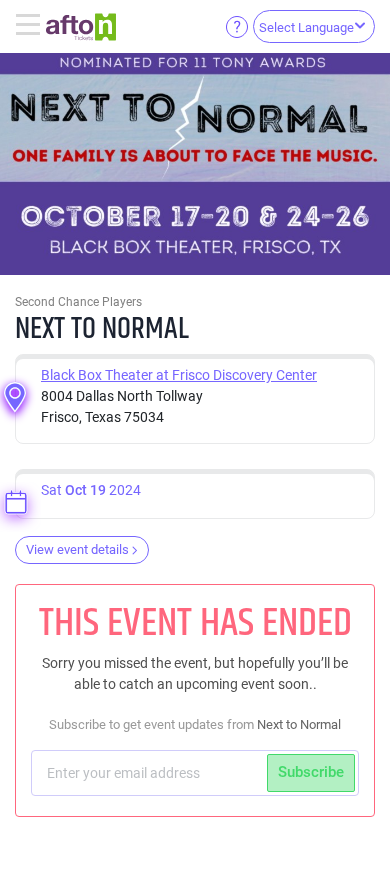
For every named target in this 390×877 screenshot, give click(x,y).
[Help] (237, 26)
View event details (77, 549)
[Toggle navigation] (30, 26)
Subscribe (311, 772)
